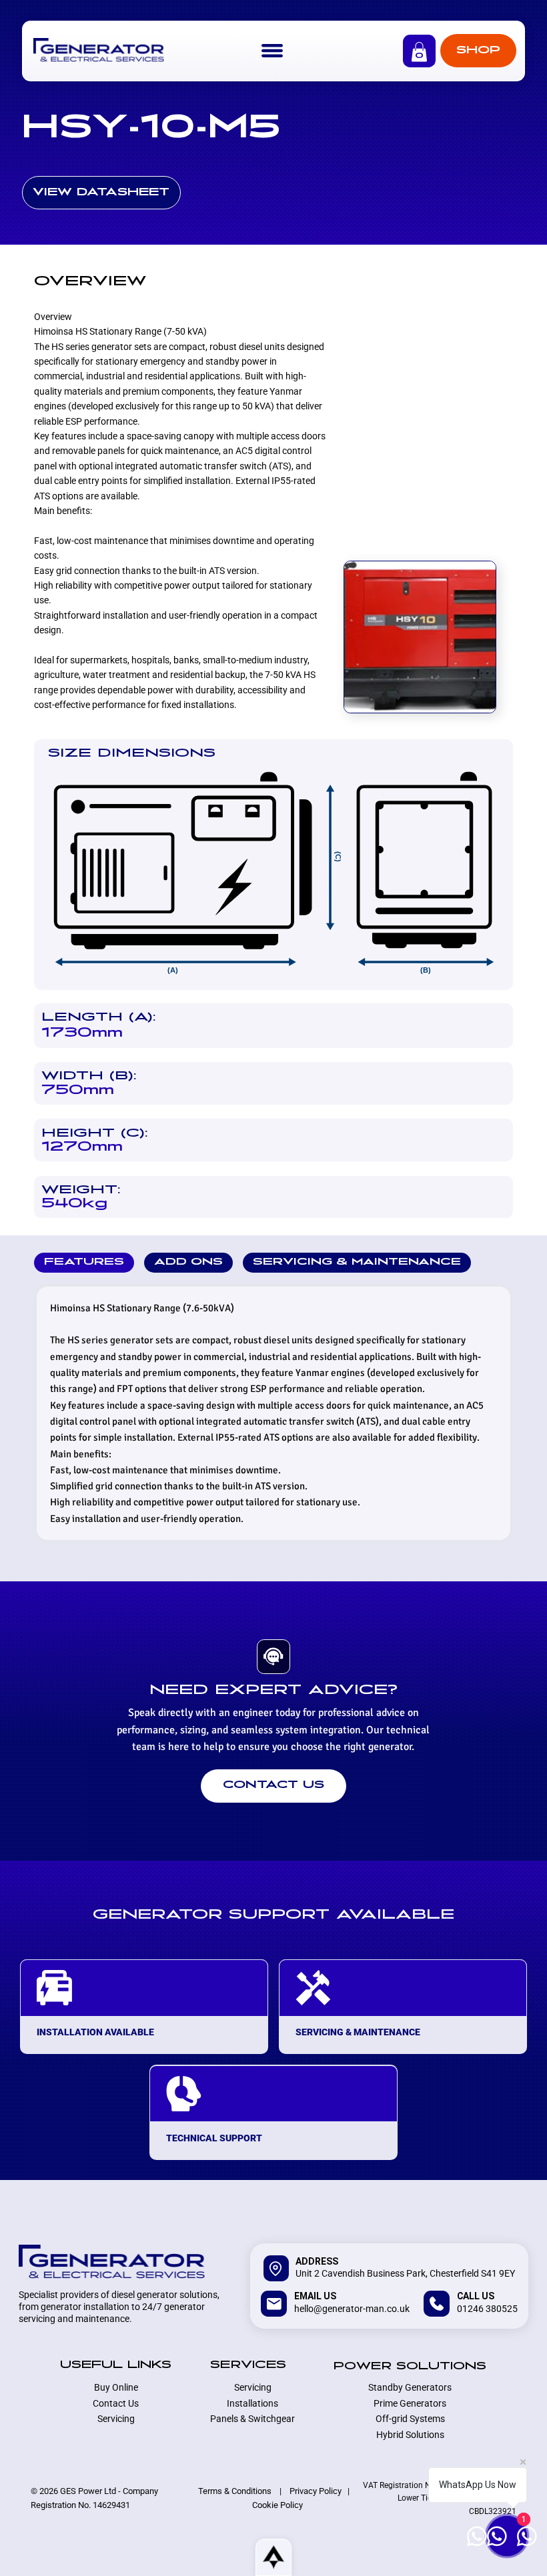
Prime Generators (410, 2403)
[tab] (84, 1263)
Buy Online (116, 2387)
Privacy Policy (316, 2491)
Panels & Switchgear (252, 2419)
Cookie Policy (278, 2505)
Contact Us (116, 2403)
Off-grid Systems (410, 2419)
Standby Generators (410, 2387)
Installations (252, 2403)
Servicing (116, 2419)
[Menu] (273, 51)
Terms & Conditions (235, 2491)
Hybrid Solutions (410, 2435)
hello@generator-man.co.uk (352, 2309)
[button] (419, 52)
